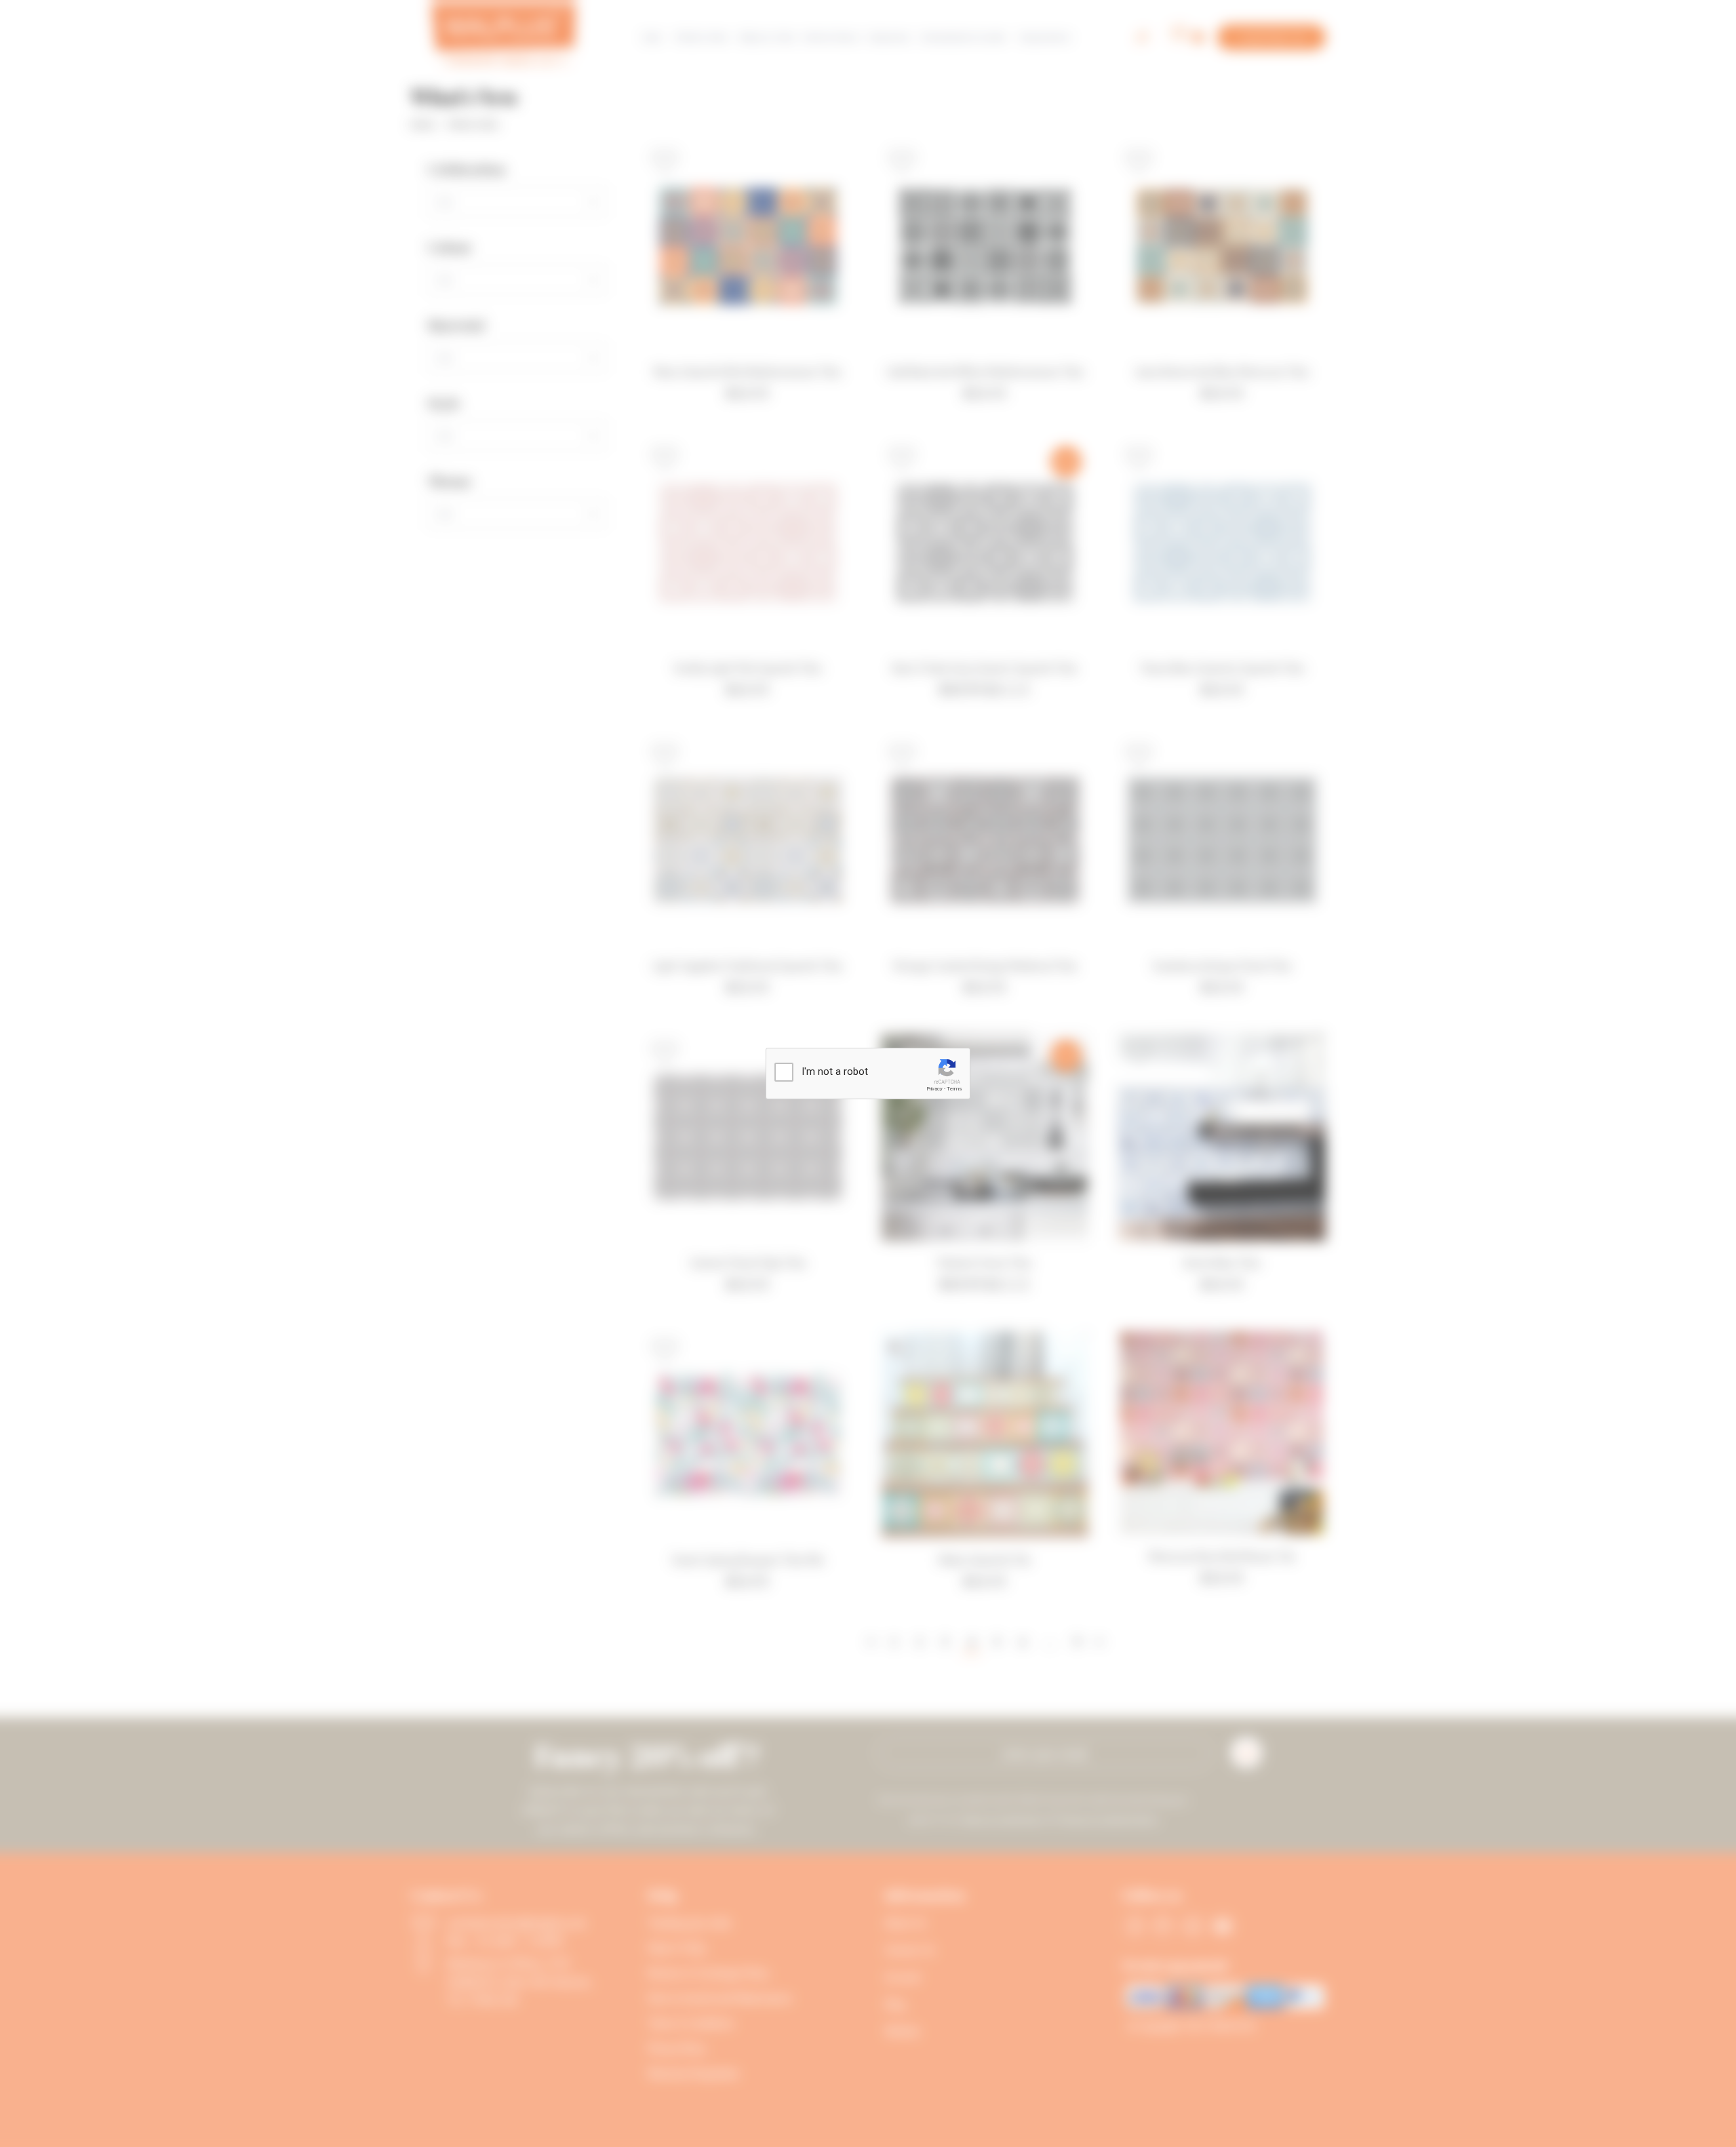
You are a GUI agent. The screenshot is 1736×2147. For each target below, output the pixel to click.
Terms (954, 1089)
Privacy (934, 1089)
